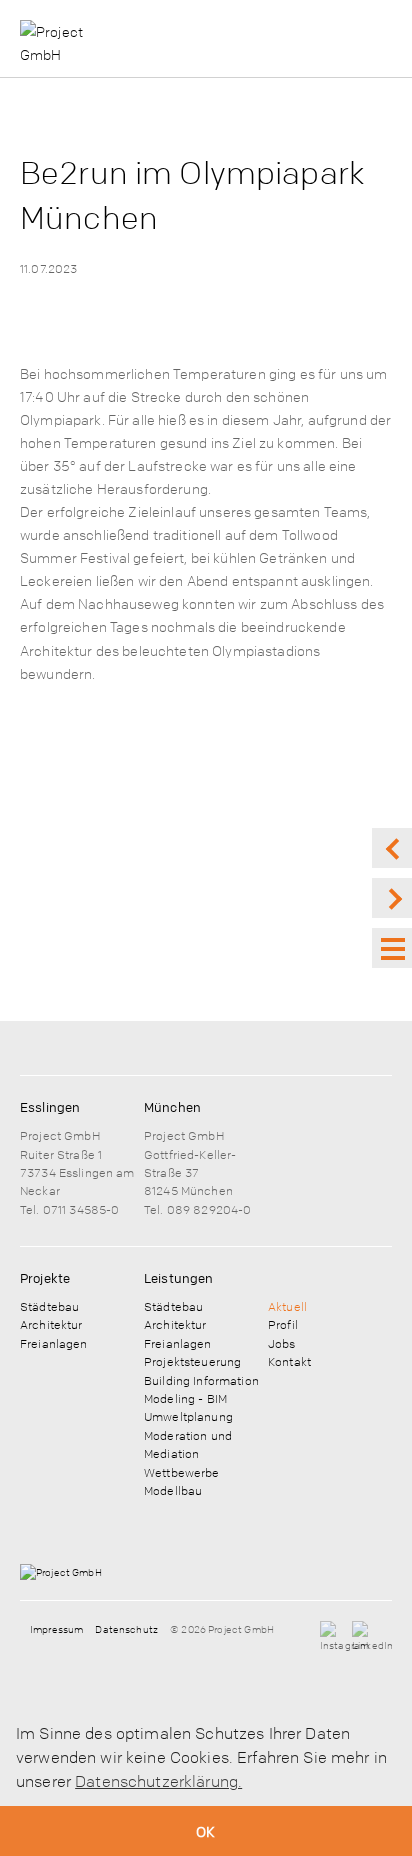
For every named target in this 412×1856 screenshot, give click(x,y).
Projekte (45, 1278)
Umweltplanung (188, 1416)
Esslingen (50, 1107)
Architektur (51, 1324)
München (172, 1107)
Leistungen (178, 1278)
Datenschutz (126, 1629)
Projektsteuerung (192, 1361)
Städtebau (49, 1306)
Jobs (282, 1343)
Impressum (56, 1629)
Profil (283, 1324)
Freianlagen (54, 1343)
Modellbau (173, 1490)
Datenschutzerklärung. (158, 1781)
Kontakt (289, 1361)
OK (205, 1831)
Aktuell (287, 1306)
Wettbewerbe (182, 1472)
